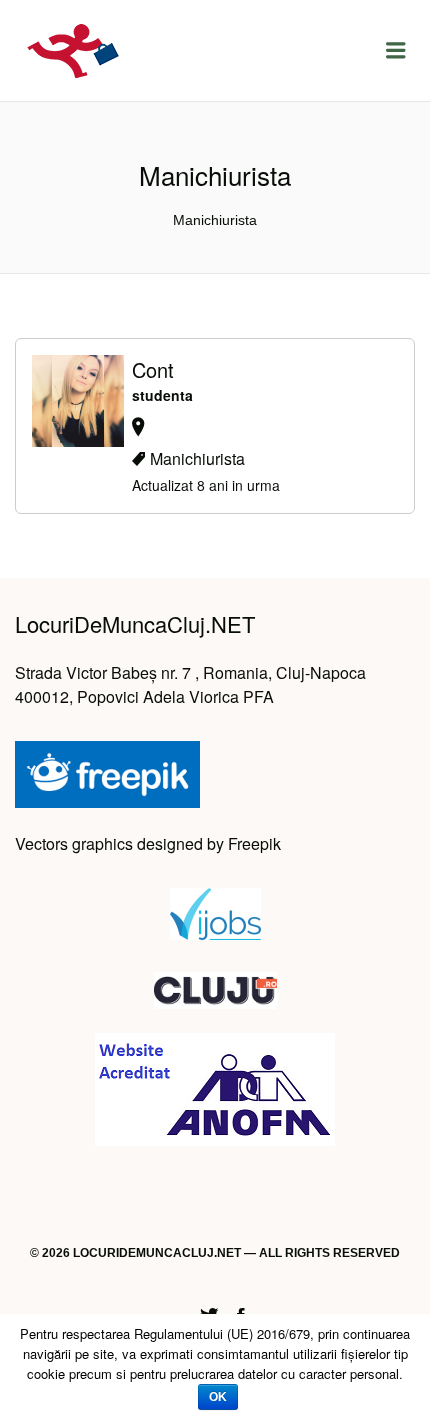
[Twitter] (209, 1312)
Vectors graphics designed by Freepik (148, 843)
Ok (218, 1397)
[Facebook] (241, 1312)
